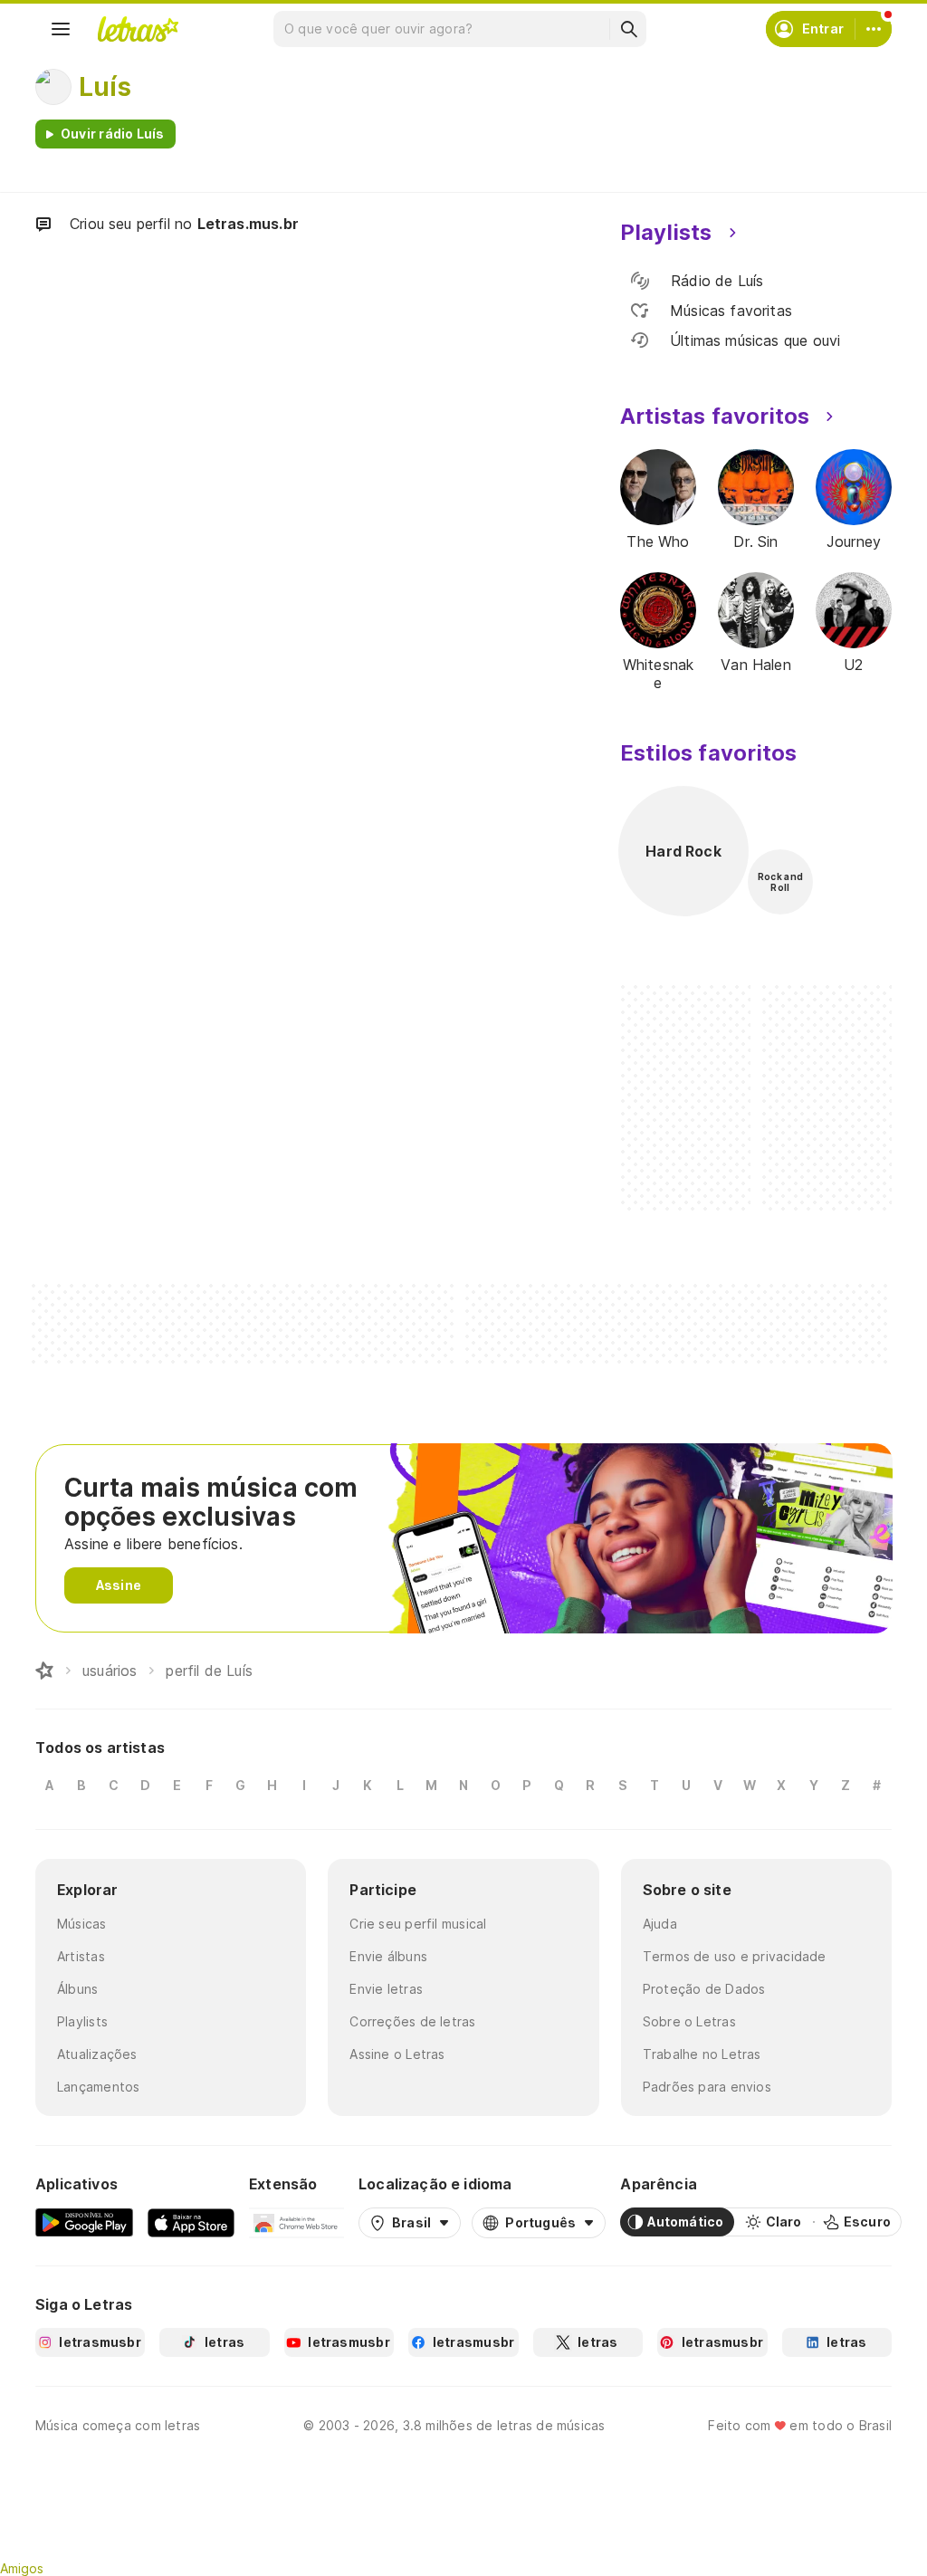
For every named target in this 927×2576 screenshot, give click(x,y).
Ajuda (660, 1924)
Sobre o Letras (689, 2021)
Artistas (81, 1956)
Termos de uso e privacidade (735, 1956)
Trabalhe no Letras (702, 2054)
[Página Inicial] (44, 1671)
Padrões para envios (707, 2087)
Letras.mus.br (248, 224)
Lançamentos (98, 2087)
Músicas (82, 1924)
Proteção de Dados (704, 1989)
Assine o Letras (397, 2054)
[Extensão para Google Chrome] (296, 2222)
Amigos (22, 2568)
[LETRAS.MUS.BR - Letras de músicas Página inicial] (138, 29)
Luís (105, 87)
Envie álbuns (388, 1956)
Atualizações (97, 2054)
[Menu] (61, 29)
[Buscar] (628, 29)
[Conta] (874, 29)
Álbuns (77, 1989)
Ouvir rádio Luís (113, 134)
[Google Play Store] (84, 2222)
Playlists (82, 2021)
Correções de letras (412, 2021)
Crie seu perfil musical (418, 1924)
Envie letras (386, 1989)
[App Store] (191, 2222)
